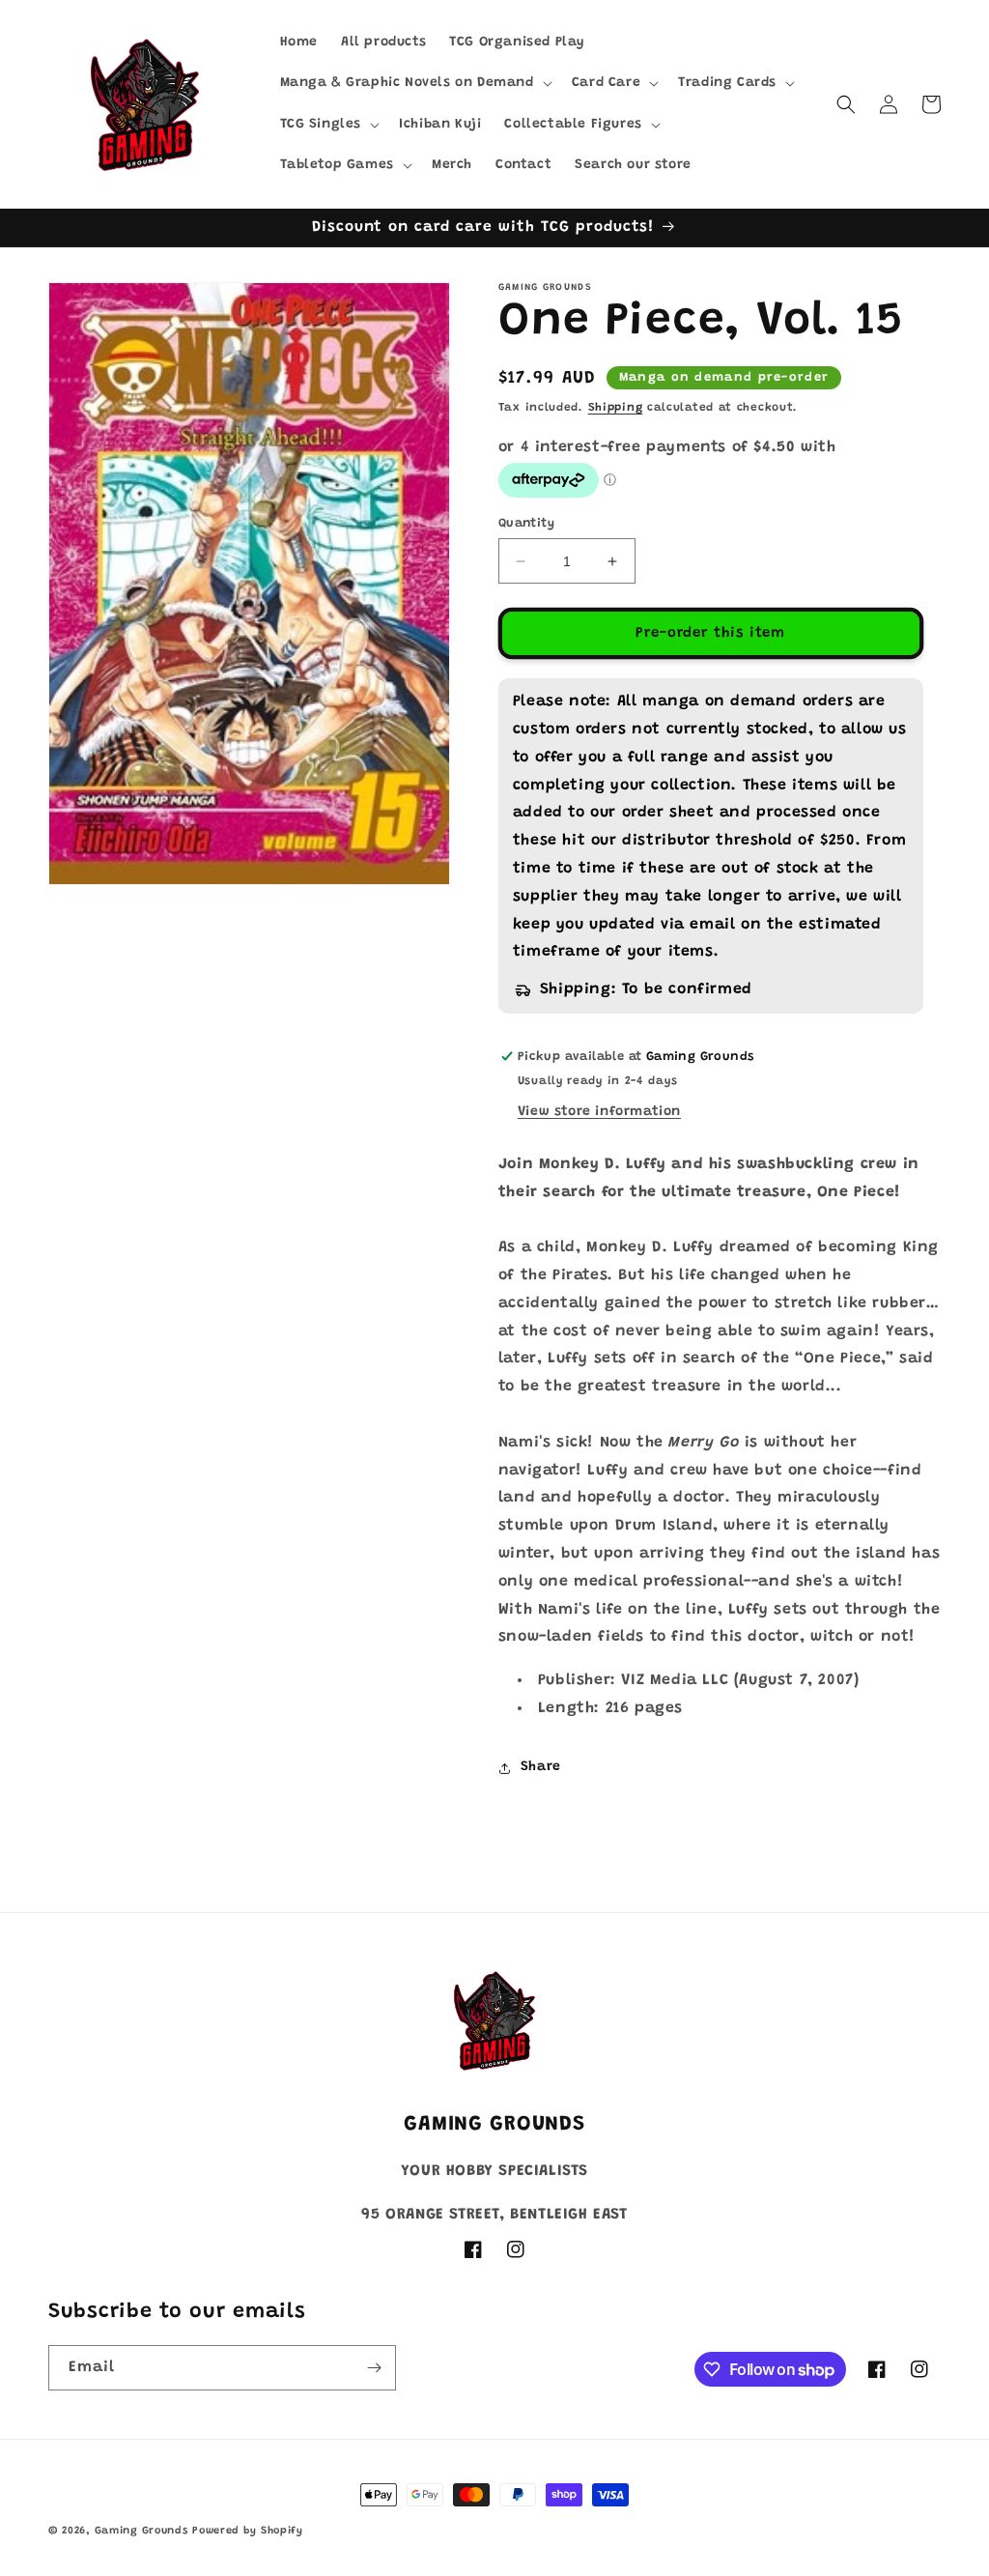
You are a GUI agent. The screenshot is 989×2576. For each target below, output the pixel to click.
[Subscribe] (374, 2368)
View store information (599, 1112)
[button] (414, 83)
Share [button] (541, 1767)
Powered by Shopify (248, 2531)
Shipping (616, 408)
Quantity (526, 523)
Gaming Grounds (141, 2531)
